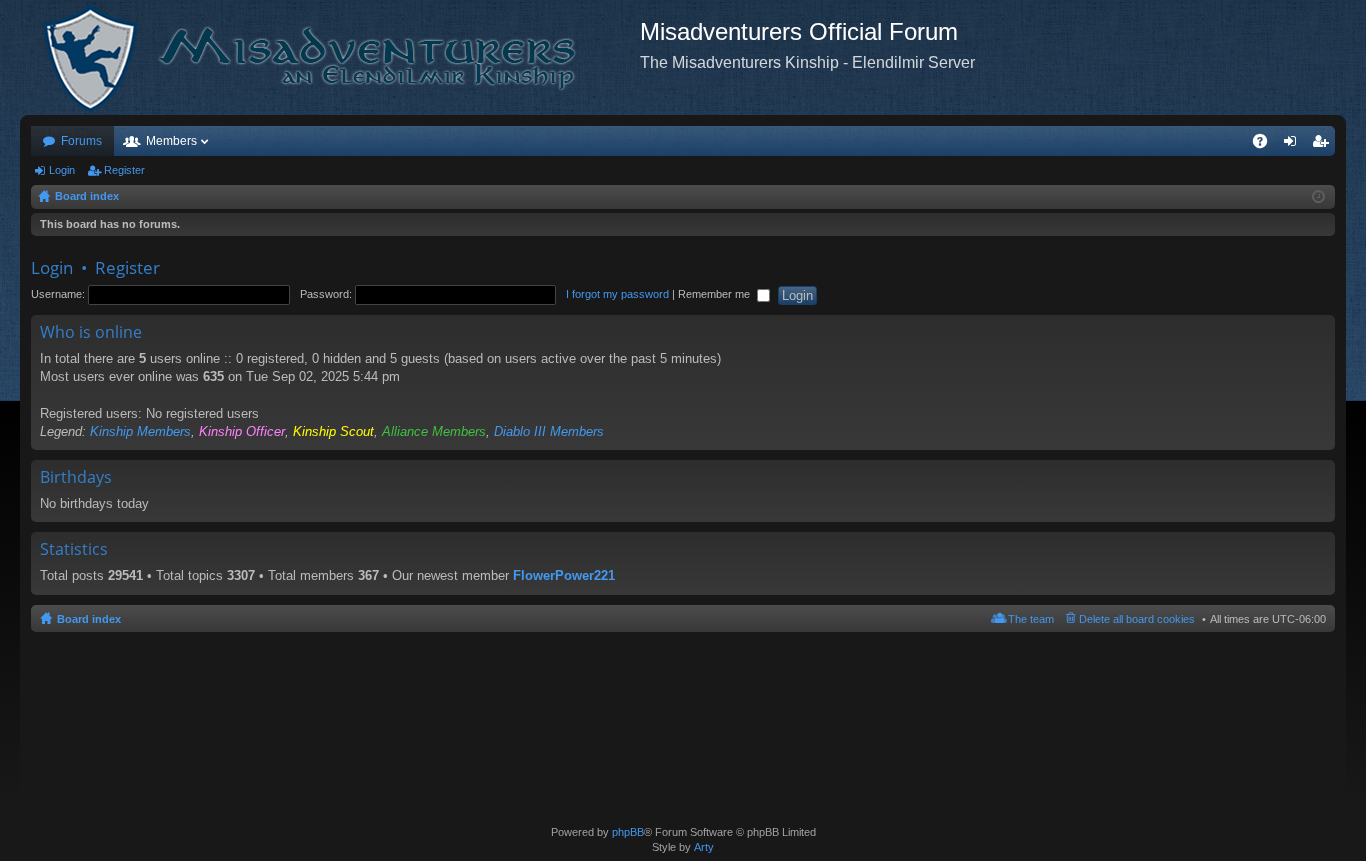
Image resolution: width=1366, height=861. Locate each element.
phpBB (628, 832)
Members (171, 141)
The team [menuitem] (1031, 619)
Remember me (715, 294)
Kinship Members (140, 431)
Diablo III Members (549, 431)
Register (124, 170)
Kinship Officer (242, 431)
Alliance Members (434, 431)
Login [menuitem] (1294, 145)
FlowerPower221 (564, 575)
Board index (89, 619)
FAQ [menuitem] (1266, 145)
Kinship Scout (333, 431)
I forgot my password (617, 294)
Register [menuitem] (1324, 145)
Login (62, 170)
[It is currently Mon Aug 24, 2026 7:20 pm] (1318, 197)
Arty (704, 847)
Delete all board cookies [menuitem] (1137, 619)
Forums (81, 141)
